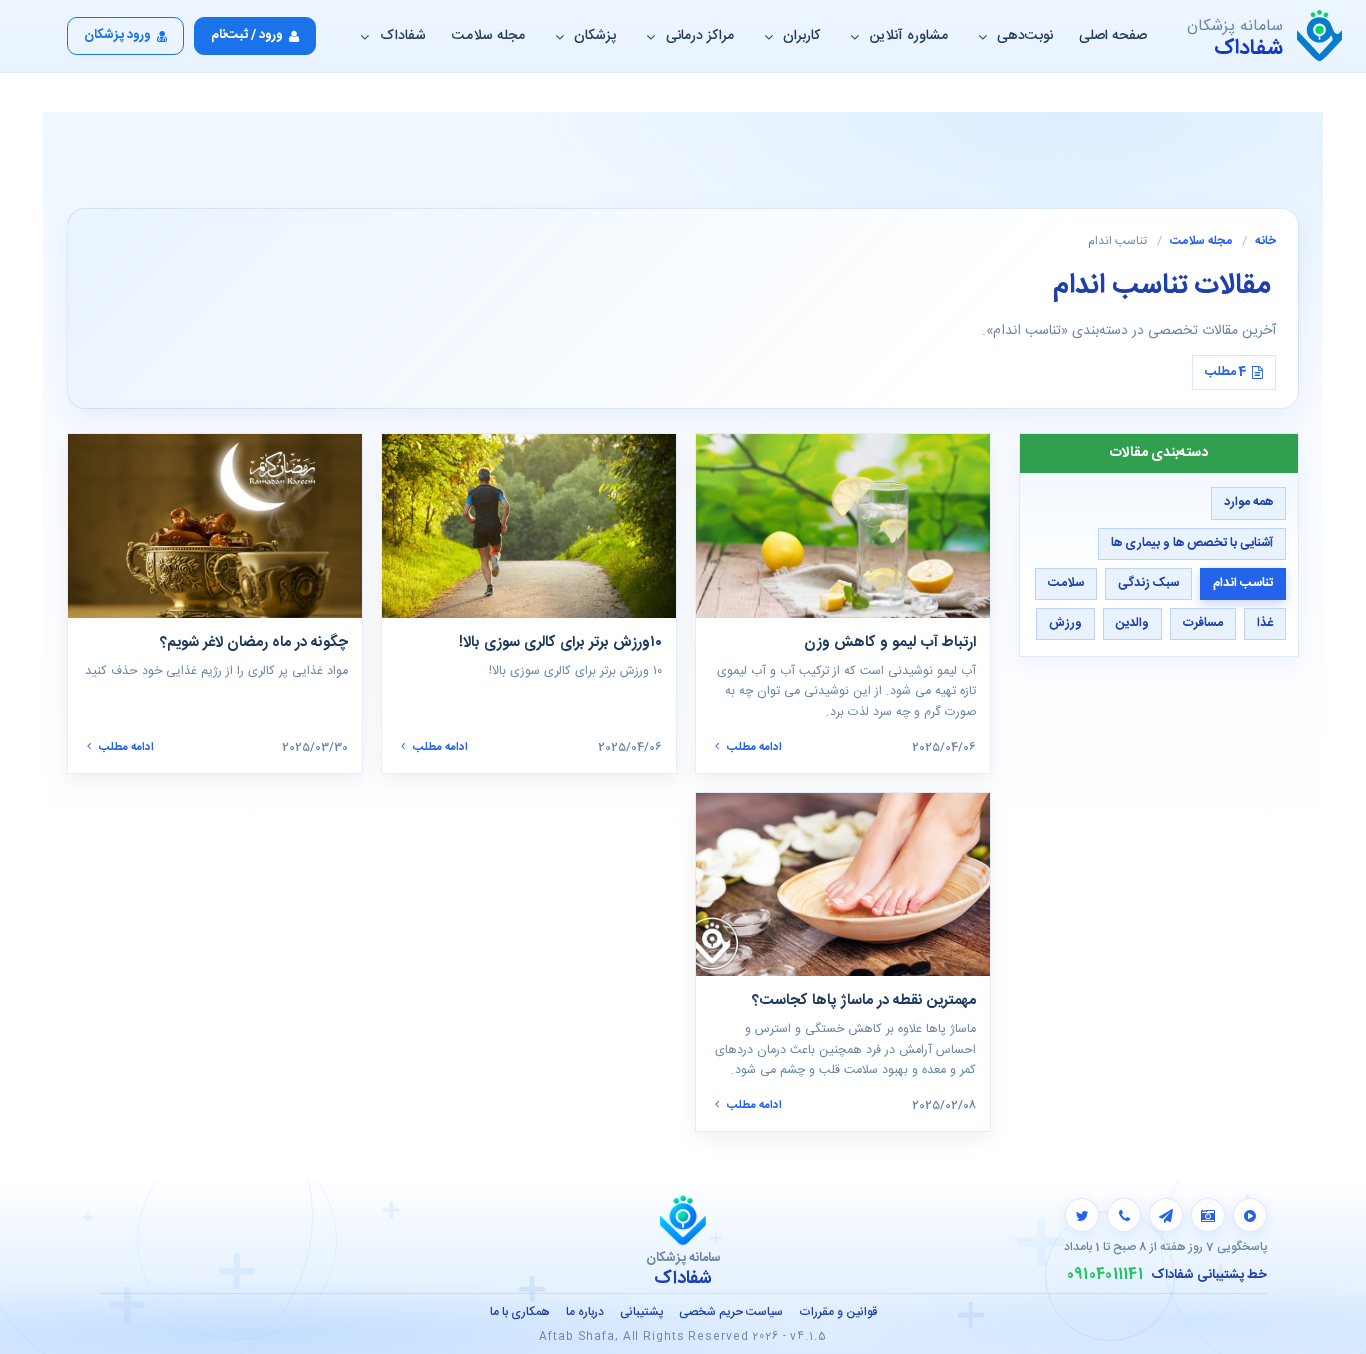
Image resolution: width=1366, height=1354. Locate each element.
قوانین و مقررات (838, 1312)
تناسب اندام (1243, 583)
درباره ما (585, 1312)
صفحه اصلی (1113, 36)
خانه (1265, 241)
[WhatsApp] (1124, 1215)
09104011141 (1105, 1275)
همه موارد (1248, 503)
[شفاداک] (1319, 36)
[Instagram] (1208, 1215)
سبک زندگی (1148, 583)
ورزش (1065, 623)
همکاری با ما (520, 1312)
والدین (1132, 623)
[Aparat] (1250, 1215)
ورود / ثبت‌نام (247, 35)
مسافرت (1203, 623)
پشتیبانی (641, 1312)
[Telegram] (1166, 1215)
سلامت (1066, 583)
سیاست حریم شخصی (731, 1312)
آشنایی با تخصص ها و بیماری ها (1192, 543)
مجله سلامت (488, 36)
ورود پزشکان (117, 35)
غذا (1265, 623)
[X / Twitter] (1082, 1215)
